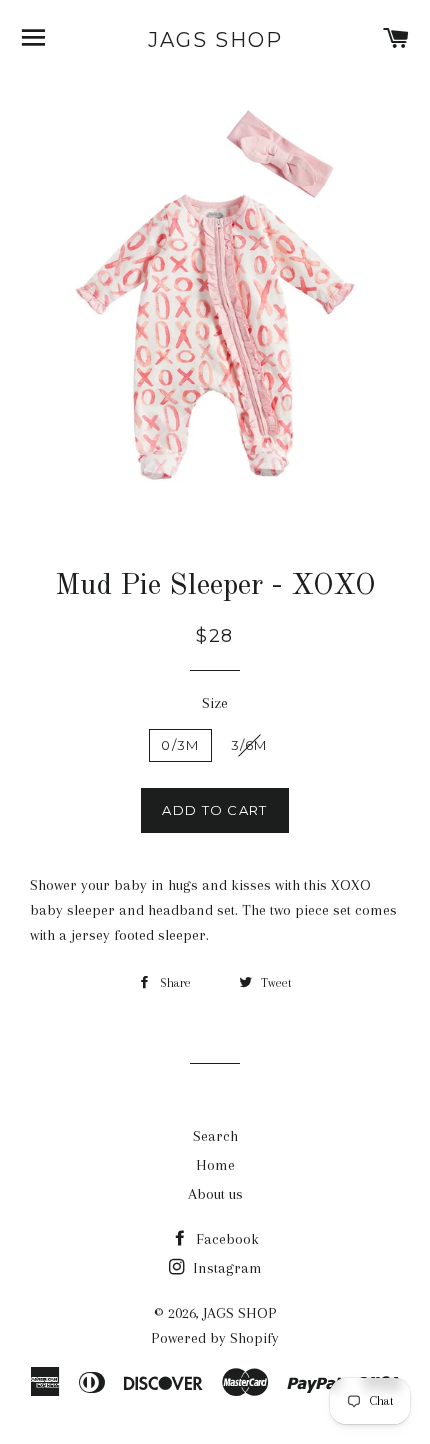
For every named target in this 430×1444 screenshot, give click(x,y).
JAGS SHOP (215, 40)
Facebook (225, 1239)
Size (215, 703)
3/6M (249, 745)
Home (215, 1165)
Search (215, 1136)
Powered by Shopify (215, 1338)
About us (215, 1194)
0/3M (180, 745)
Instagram (225, 1268)
